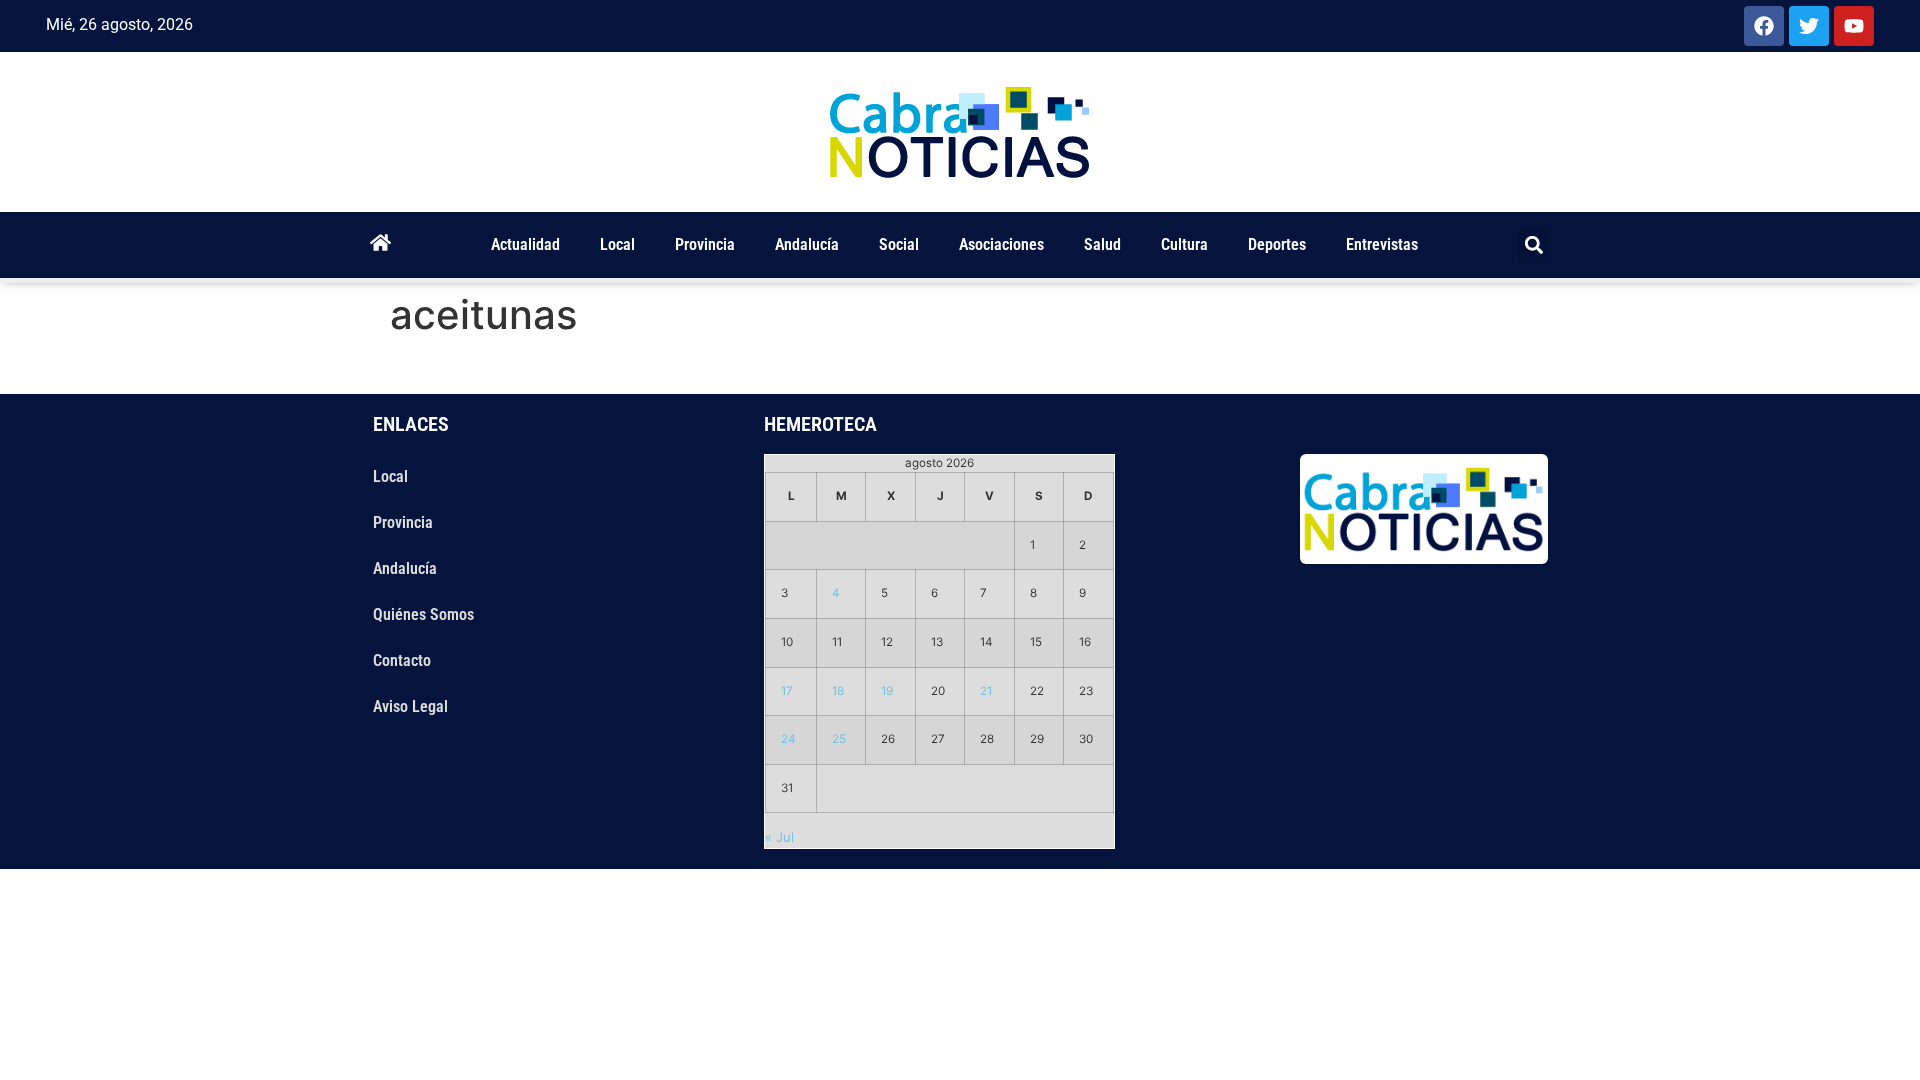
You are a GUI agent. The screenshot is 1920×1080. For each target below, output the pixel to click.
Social (899, 244)
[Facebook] (1764, 26)
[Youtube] (1854, 26)
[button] (1534, 245)
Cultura (1184, 244)
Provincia (705, 244)
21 (986, 691)
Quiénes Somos (423, 614)
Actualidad (525, 244)
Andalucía (807, 244)
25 (839, 739)
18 (838, 691)
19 (887, 691)
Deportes (1277, 244)
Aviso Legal (410, 706)
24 (788, 739)
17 (787, 691)
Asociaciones (1001, 244)
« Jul (779, 837)
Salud (1102, 244)
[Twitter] (1809, 26)
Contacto (402, 660)
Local (617, 244)
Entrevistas (1382, 244)
